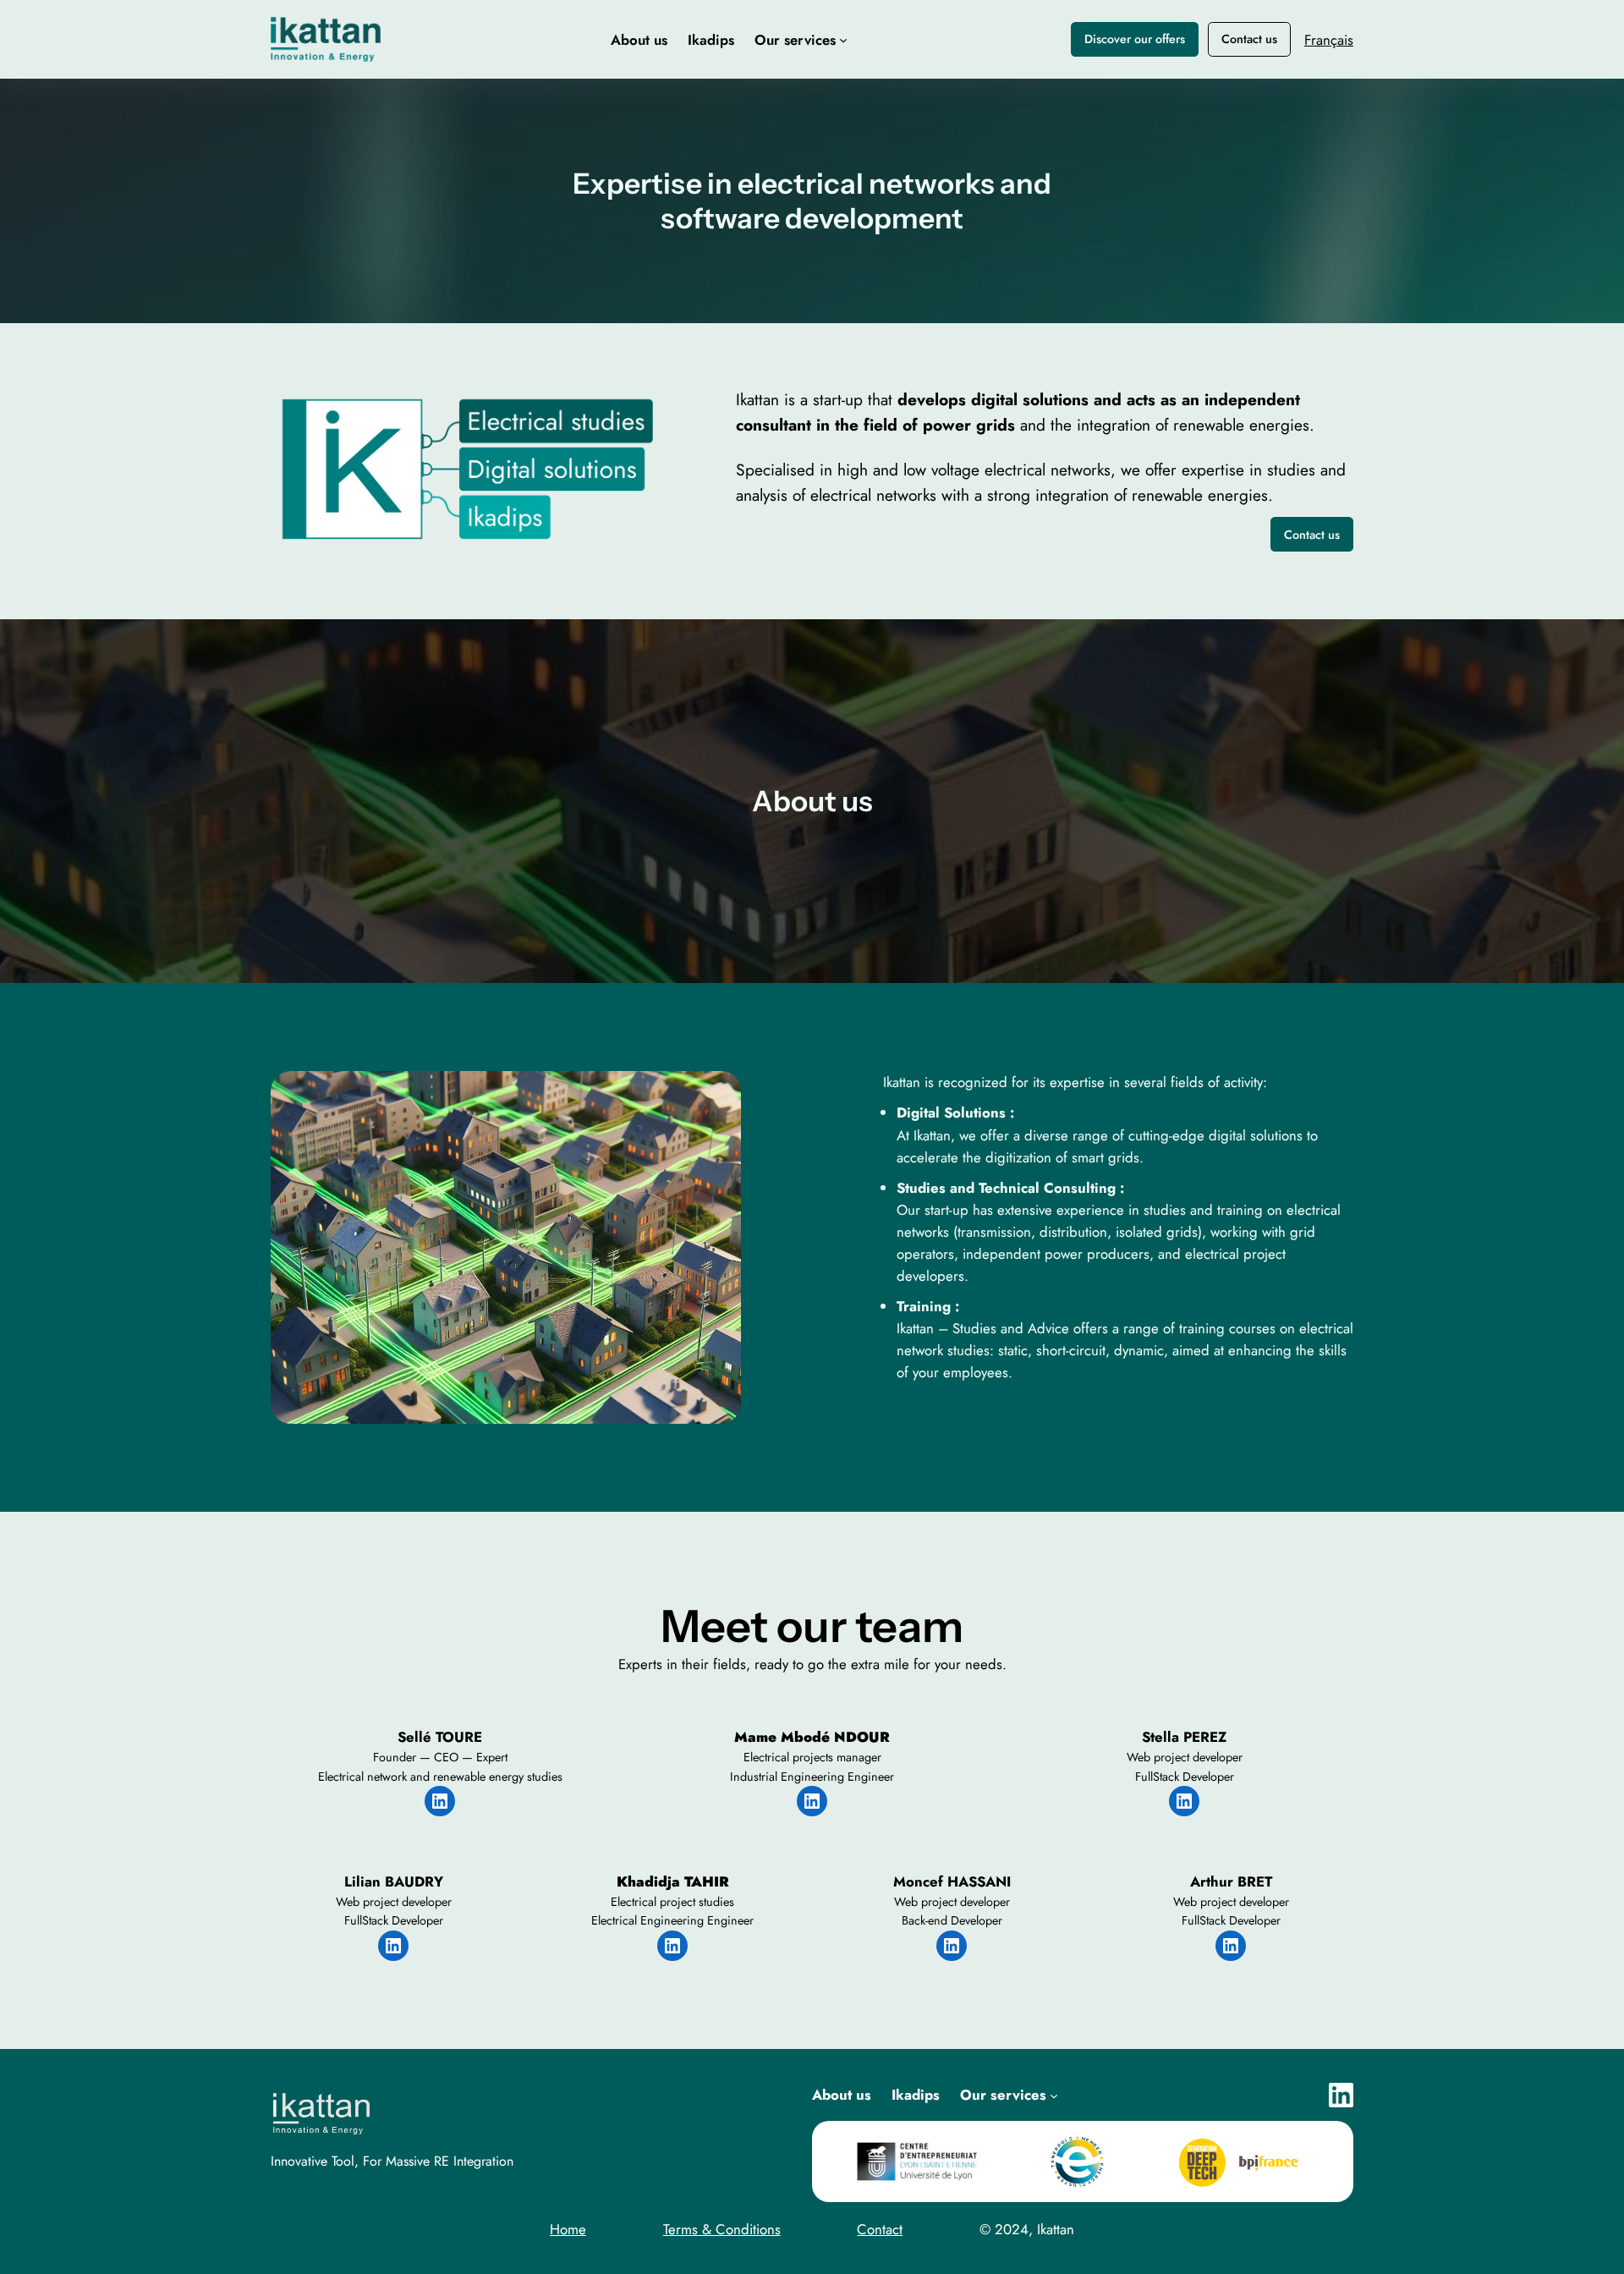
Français (1329, 40)
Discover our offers (1135, 39)
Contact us (1249, 39)
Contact (880, 2229)
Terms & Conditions (722, 2229)
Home (568, 2229)
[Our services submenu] (843, 40)
